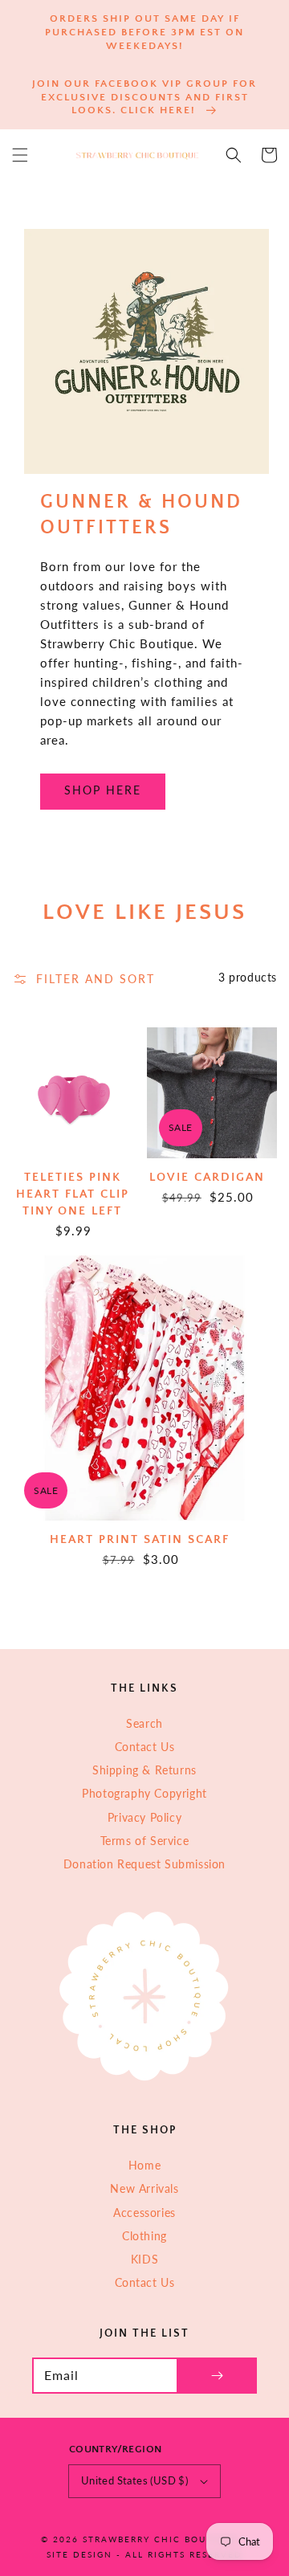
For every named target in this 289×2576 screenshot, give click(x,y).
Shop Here (103, 790)
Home (144, 2165)
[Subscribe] (217, 2376)
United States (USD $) (134, 2480)
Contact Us (145, 1747)
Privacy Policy (144, 1817)
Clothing (144, 2236)
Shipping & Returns (144, 1770)
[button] (20, 155)
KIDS (144, 2259)
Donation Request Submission (144, 1864)
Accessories (144, 2213)
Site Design (79, 2554)
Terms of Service (145, 1841)
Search (144, 1723)
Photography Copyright (144, 1793)
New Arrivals (144, 2188)
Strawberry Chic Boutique (161, 2539)
